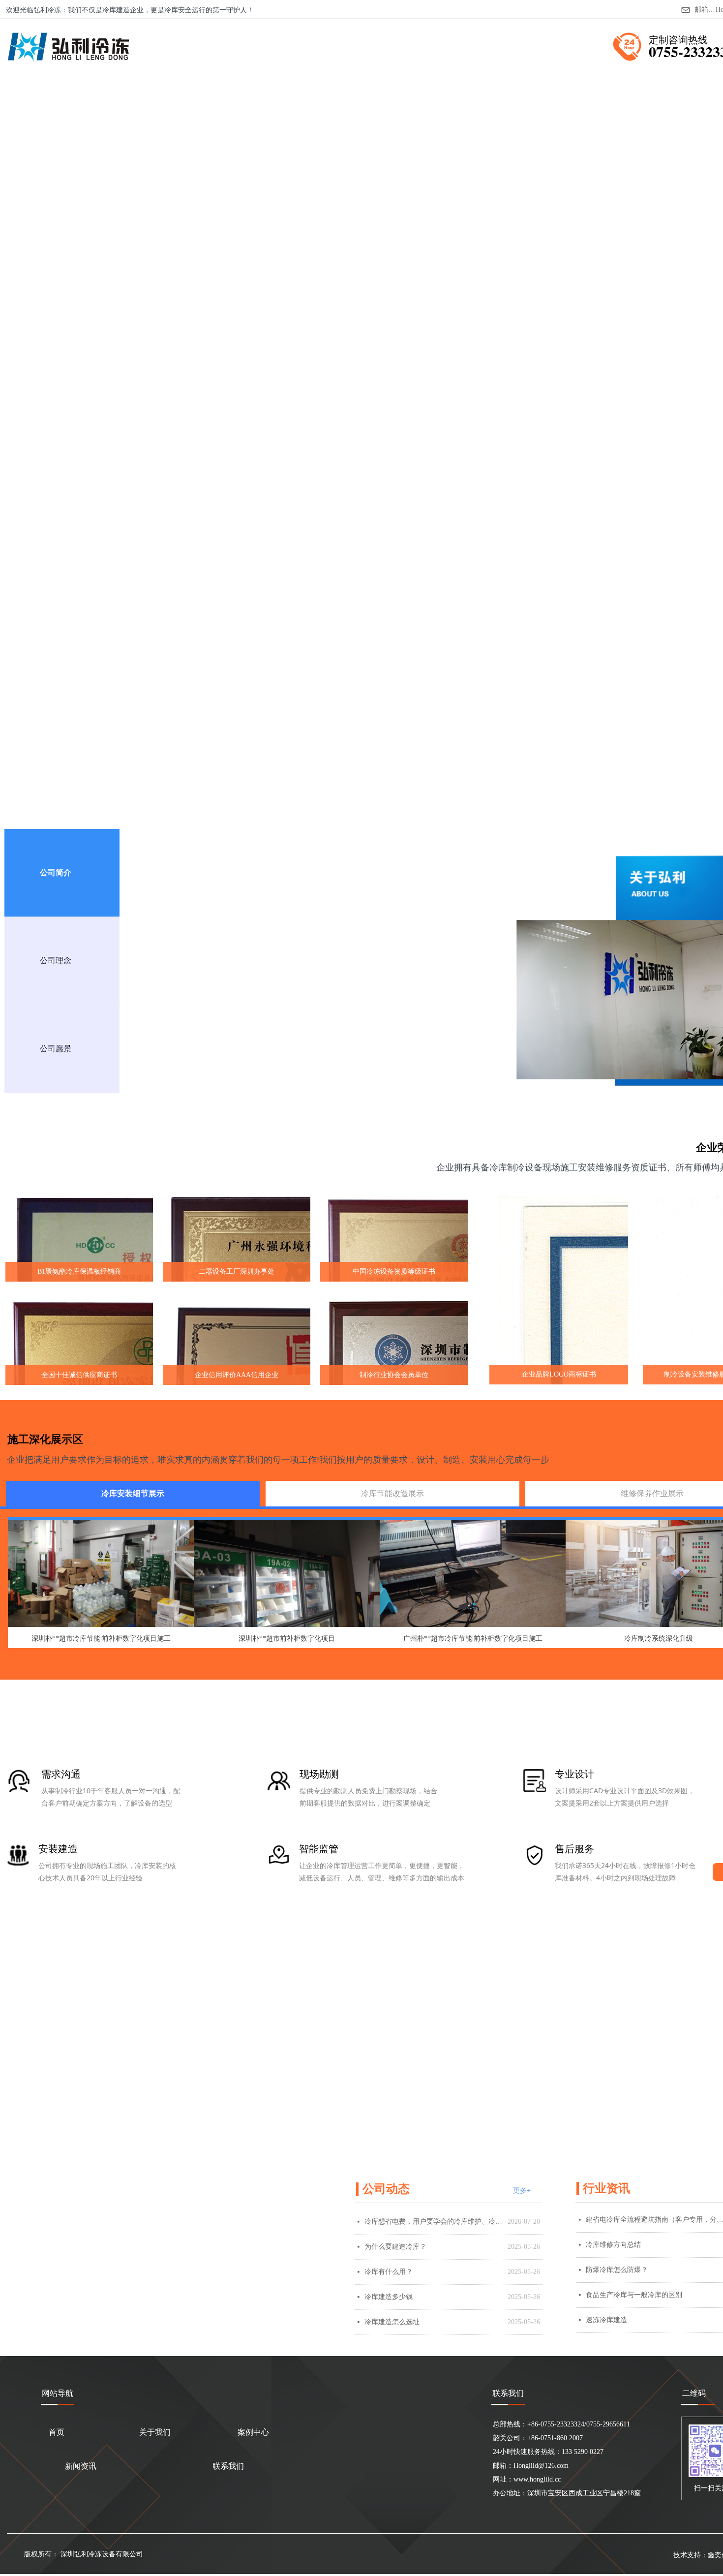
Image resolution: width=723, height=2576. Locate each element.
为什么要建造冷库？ (395, 2247)
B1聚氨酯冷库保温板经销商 (79, 1272)
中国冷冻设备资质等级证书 (394, 1272)
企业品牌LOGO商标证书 (559, 1374)
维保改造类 (345, 503)
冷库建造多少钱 (389, 2297)
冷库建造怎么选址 (392, 2322)
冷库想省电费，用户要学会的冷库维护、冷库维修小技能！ (434, 2222)
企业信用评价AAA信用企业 (237, 1375)
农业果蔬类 (87, 503)
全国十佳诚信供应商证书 (79, 1375)
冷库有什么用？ (389, 2272)
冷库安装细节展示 (133, 1493)
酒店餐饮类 (35, 503)
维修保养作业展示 (652, 1493)
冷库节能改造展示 (392, 1493)
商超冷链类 (294, 503)
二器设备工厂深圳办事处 (237, 1272)
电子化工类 (190, 503)
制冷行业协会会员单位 (394, 1375)
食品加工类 (139, 503)
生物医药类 (242, 503)
